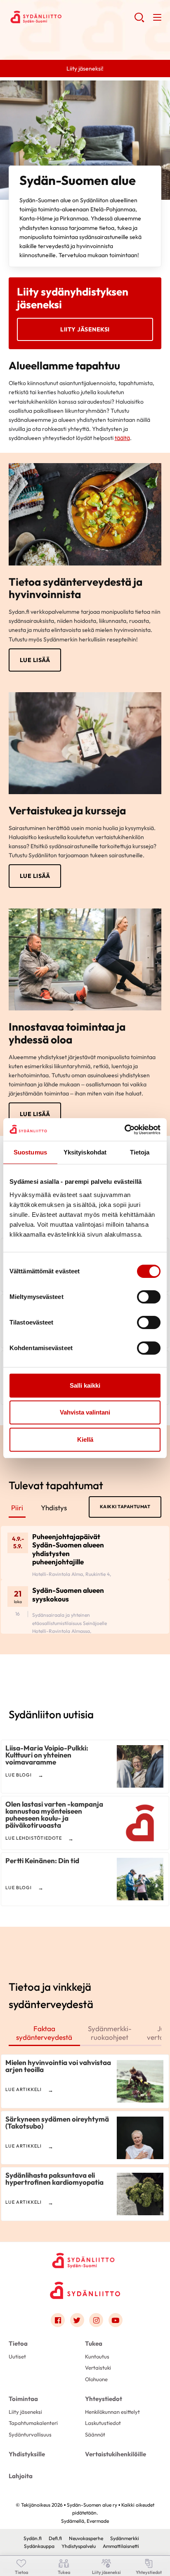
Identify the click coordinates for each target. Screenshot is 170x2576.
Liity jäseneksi (85, 329)
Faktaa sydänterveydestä (44, 2033)
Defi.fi (55, 2538)
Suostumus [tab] (30, 1152)
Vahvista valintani (85, 1412)
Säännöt (95, 2434)
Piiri (17, 1508)
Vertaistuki (98, 2368)
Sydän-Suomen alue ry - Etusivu (72, 17)
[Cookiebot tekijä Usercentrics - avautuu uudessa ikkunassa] (124, 1130)
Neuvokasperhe (86, 2538)
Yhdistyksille (27, 2454)
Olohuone (96, 2379)
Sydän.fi (33, 2538)
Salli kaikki (85, 1385)
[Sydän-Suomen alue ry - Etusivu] (85, 2259)
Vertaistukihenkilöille (116, 2454)
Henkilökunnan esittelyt (112, 2412)
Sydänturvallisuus (30, 2434)
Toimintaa (23, 2399)
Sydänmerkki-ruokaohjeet (110, 2033)
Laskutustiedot (103, 2423)
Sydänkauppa (39, 2546)
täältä (122, 438)
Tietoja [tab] (140, 1152)
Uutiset (17, 2356)
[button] (139, 21)
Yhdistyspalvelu (79, 2546)
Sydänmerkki (125, 2538)
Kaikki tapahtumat (125, 1507)
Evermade (98, 2521)
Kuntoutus (97, 2356)
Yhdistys (54, 1508)
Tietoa (18, 2343)
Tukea (94, 2343)
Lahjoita (21, 2476)
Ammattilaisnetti (121, 2546)
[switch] (149, 1297)
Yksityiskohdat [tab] (85, 1152)
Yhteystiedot (104, 2399)
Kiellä (85, 1439)
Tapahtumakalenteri (33, 2423)
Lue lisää (35, 660)
